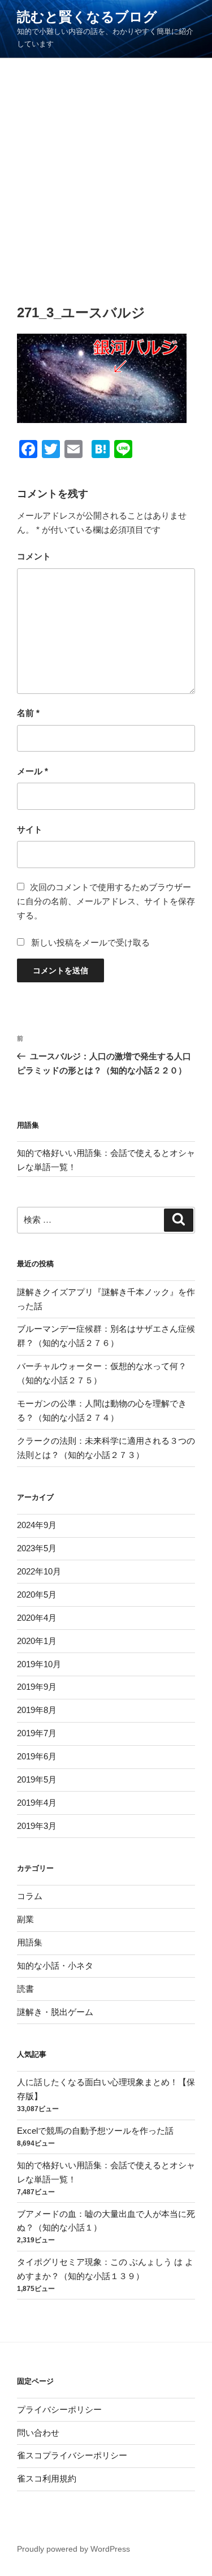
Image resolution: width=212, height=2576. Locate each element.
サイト (30, 829)
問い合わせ (38, 2433)
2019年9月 (37, 1687)
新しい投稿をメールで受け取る (90, 942)
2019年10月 (39, 1664)
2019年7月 (37, 1733)
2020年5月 (37, 1595)
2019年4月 (37, 1803)
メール (33, 771)
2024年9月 (37, 1525)
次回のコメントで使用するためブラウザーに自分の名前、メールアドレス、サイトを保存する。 (106, 901)
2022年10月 (39, 1571)
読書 (25, 1989)
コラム (30, 1896)
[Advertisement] (106, 170)
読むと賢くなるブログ (87, 17)
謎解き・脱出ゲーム (55, 2012)
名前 (28, 713)
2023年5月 (37, 1548)
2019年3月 (37, 1826)
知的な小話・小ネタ (55, 1966)
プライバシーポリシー (59, 2409)
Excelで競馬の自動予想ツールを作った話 (95, 2131)
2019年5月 (37, 1779)
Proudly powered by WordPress (73, 2549)
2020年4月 (37, 1618)
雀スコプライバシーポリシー (72, 2455)
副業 (25, 1919)
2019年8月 (37, 1710)
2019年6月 (37, 1756)
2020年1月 (37, 1641)
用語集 (30, 1942)
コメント (34, 556)
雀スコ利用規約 (47, 2478)
